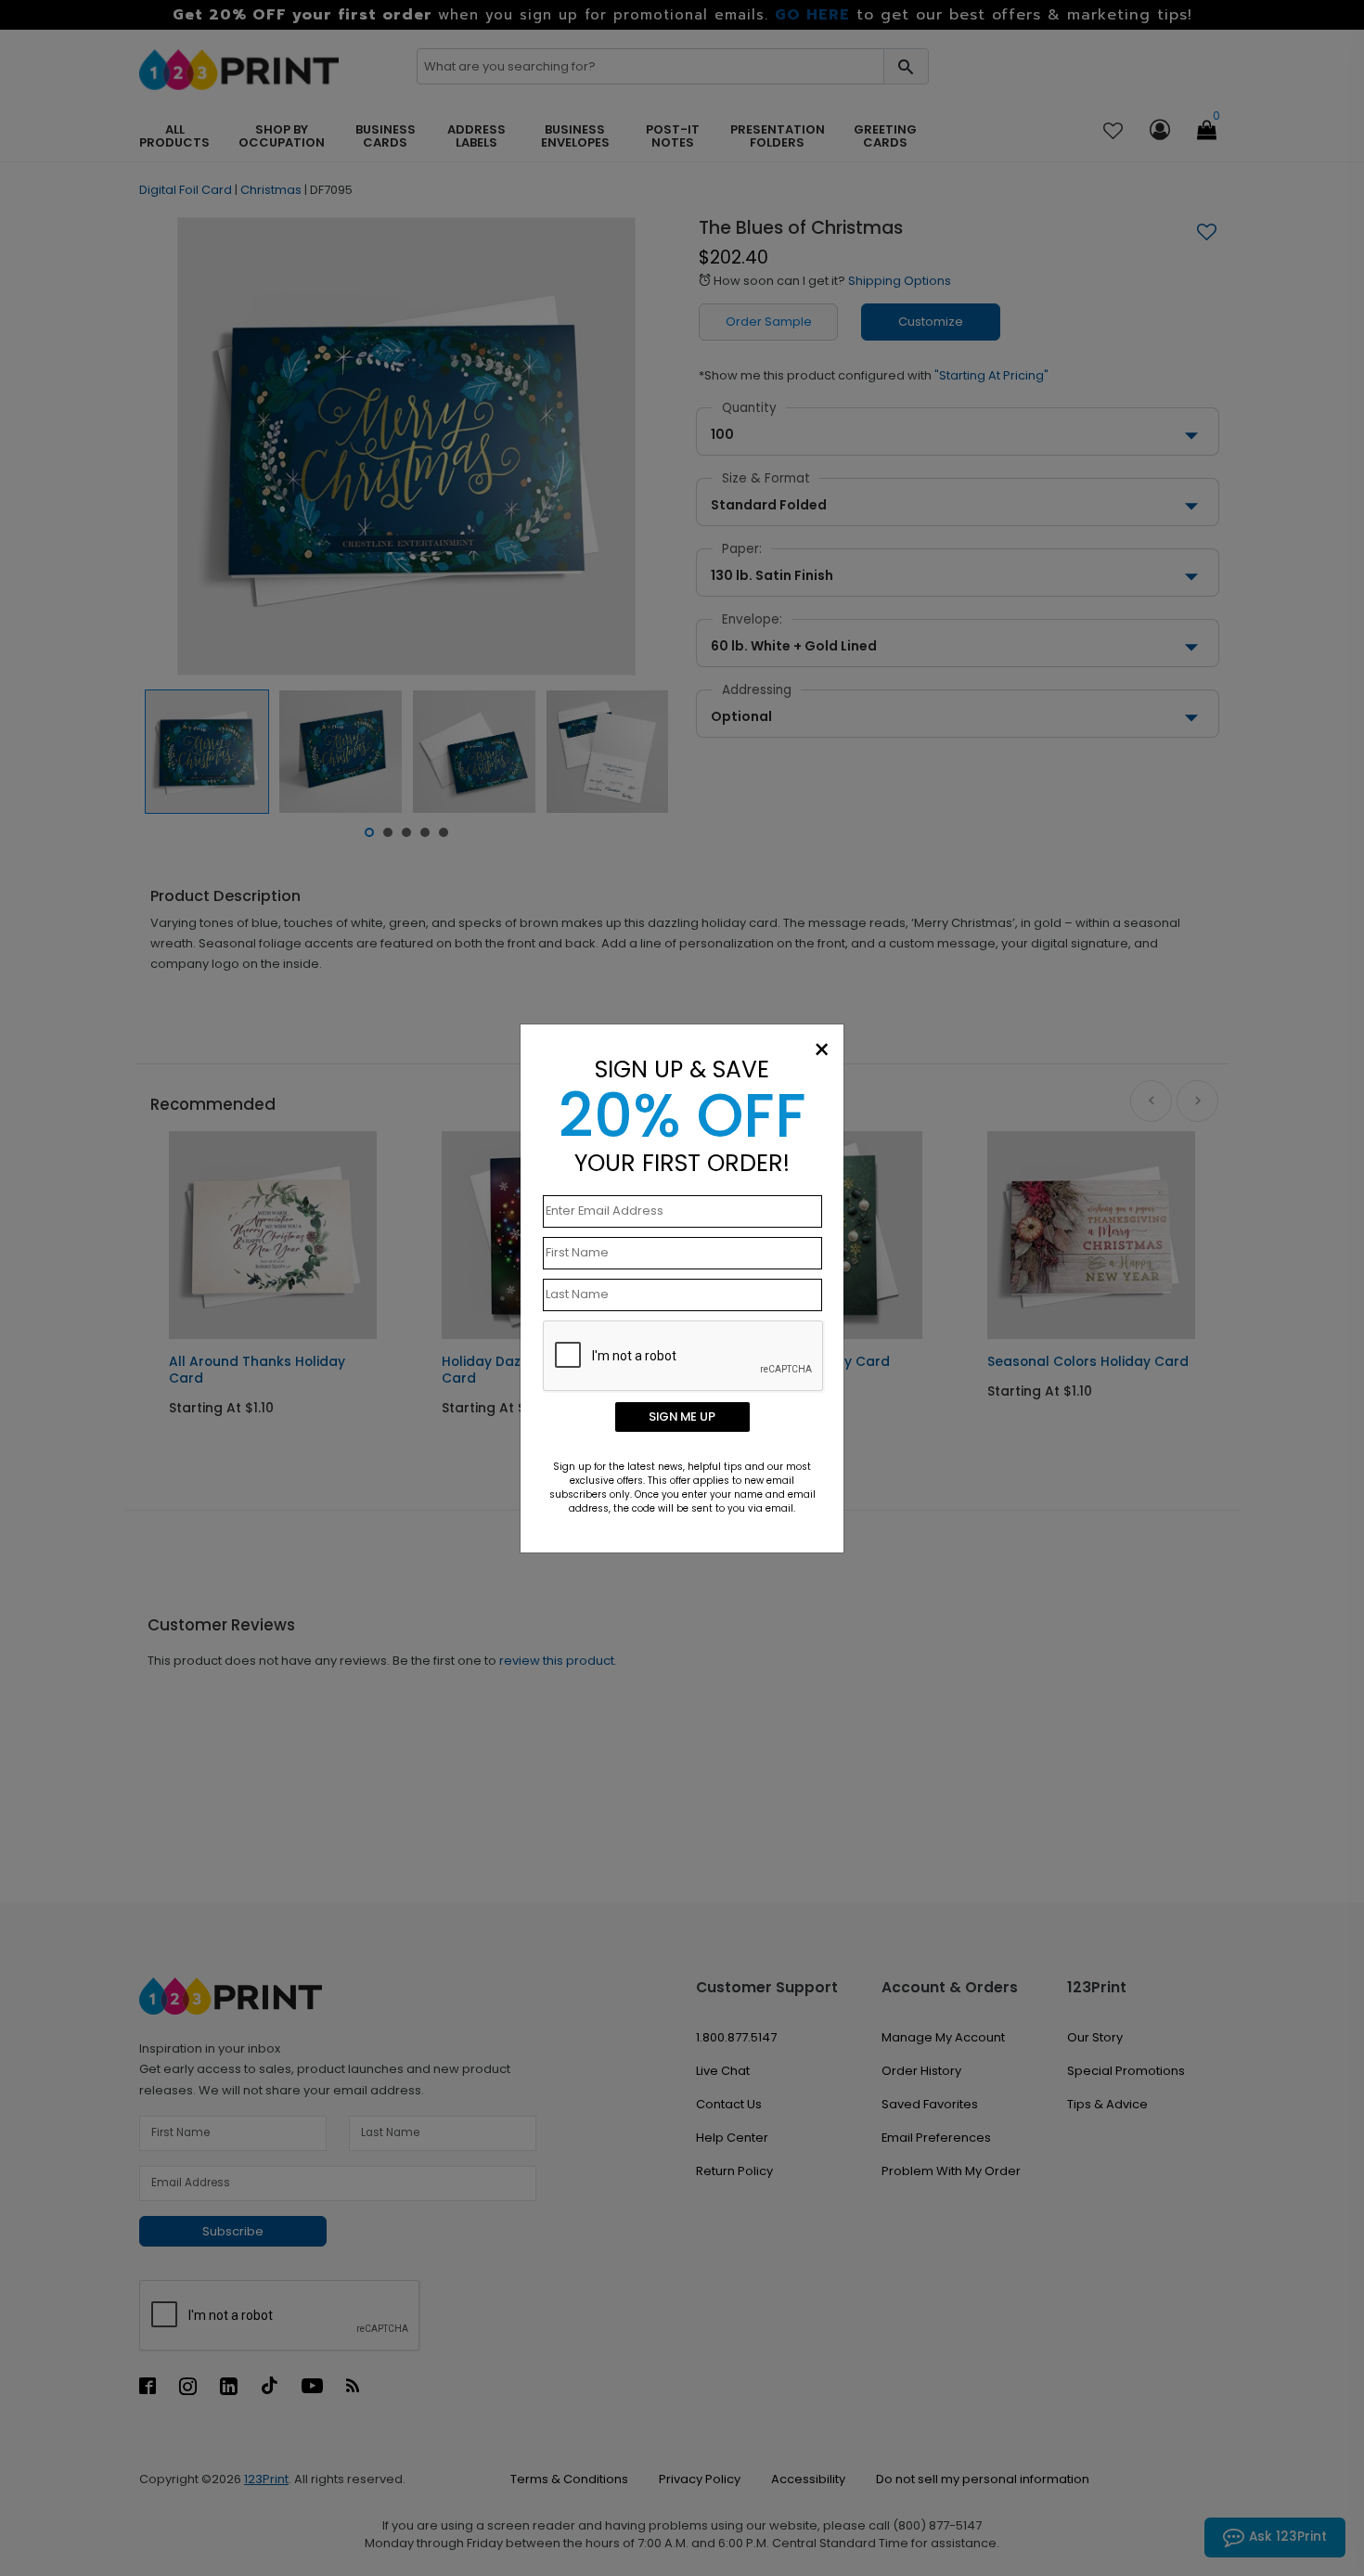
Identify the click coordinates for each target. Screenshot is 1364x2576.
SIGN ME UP (682, 1417)
